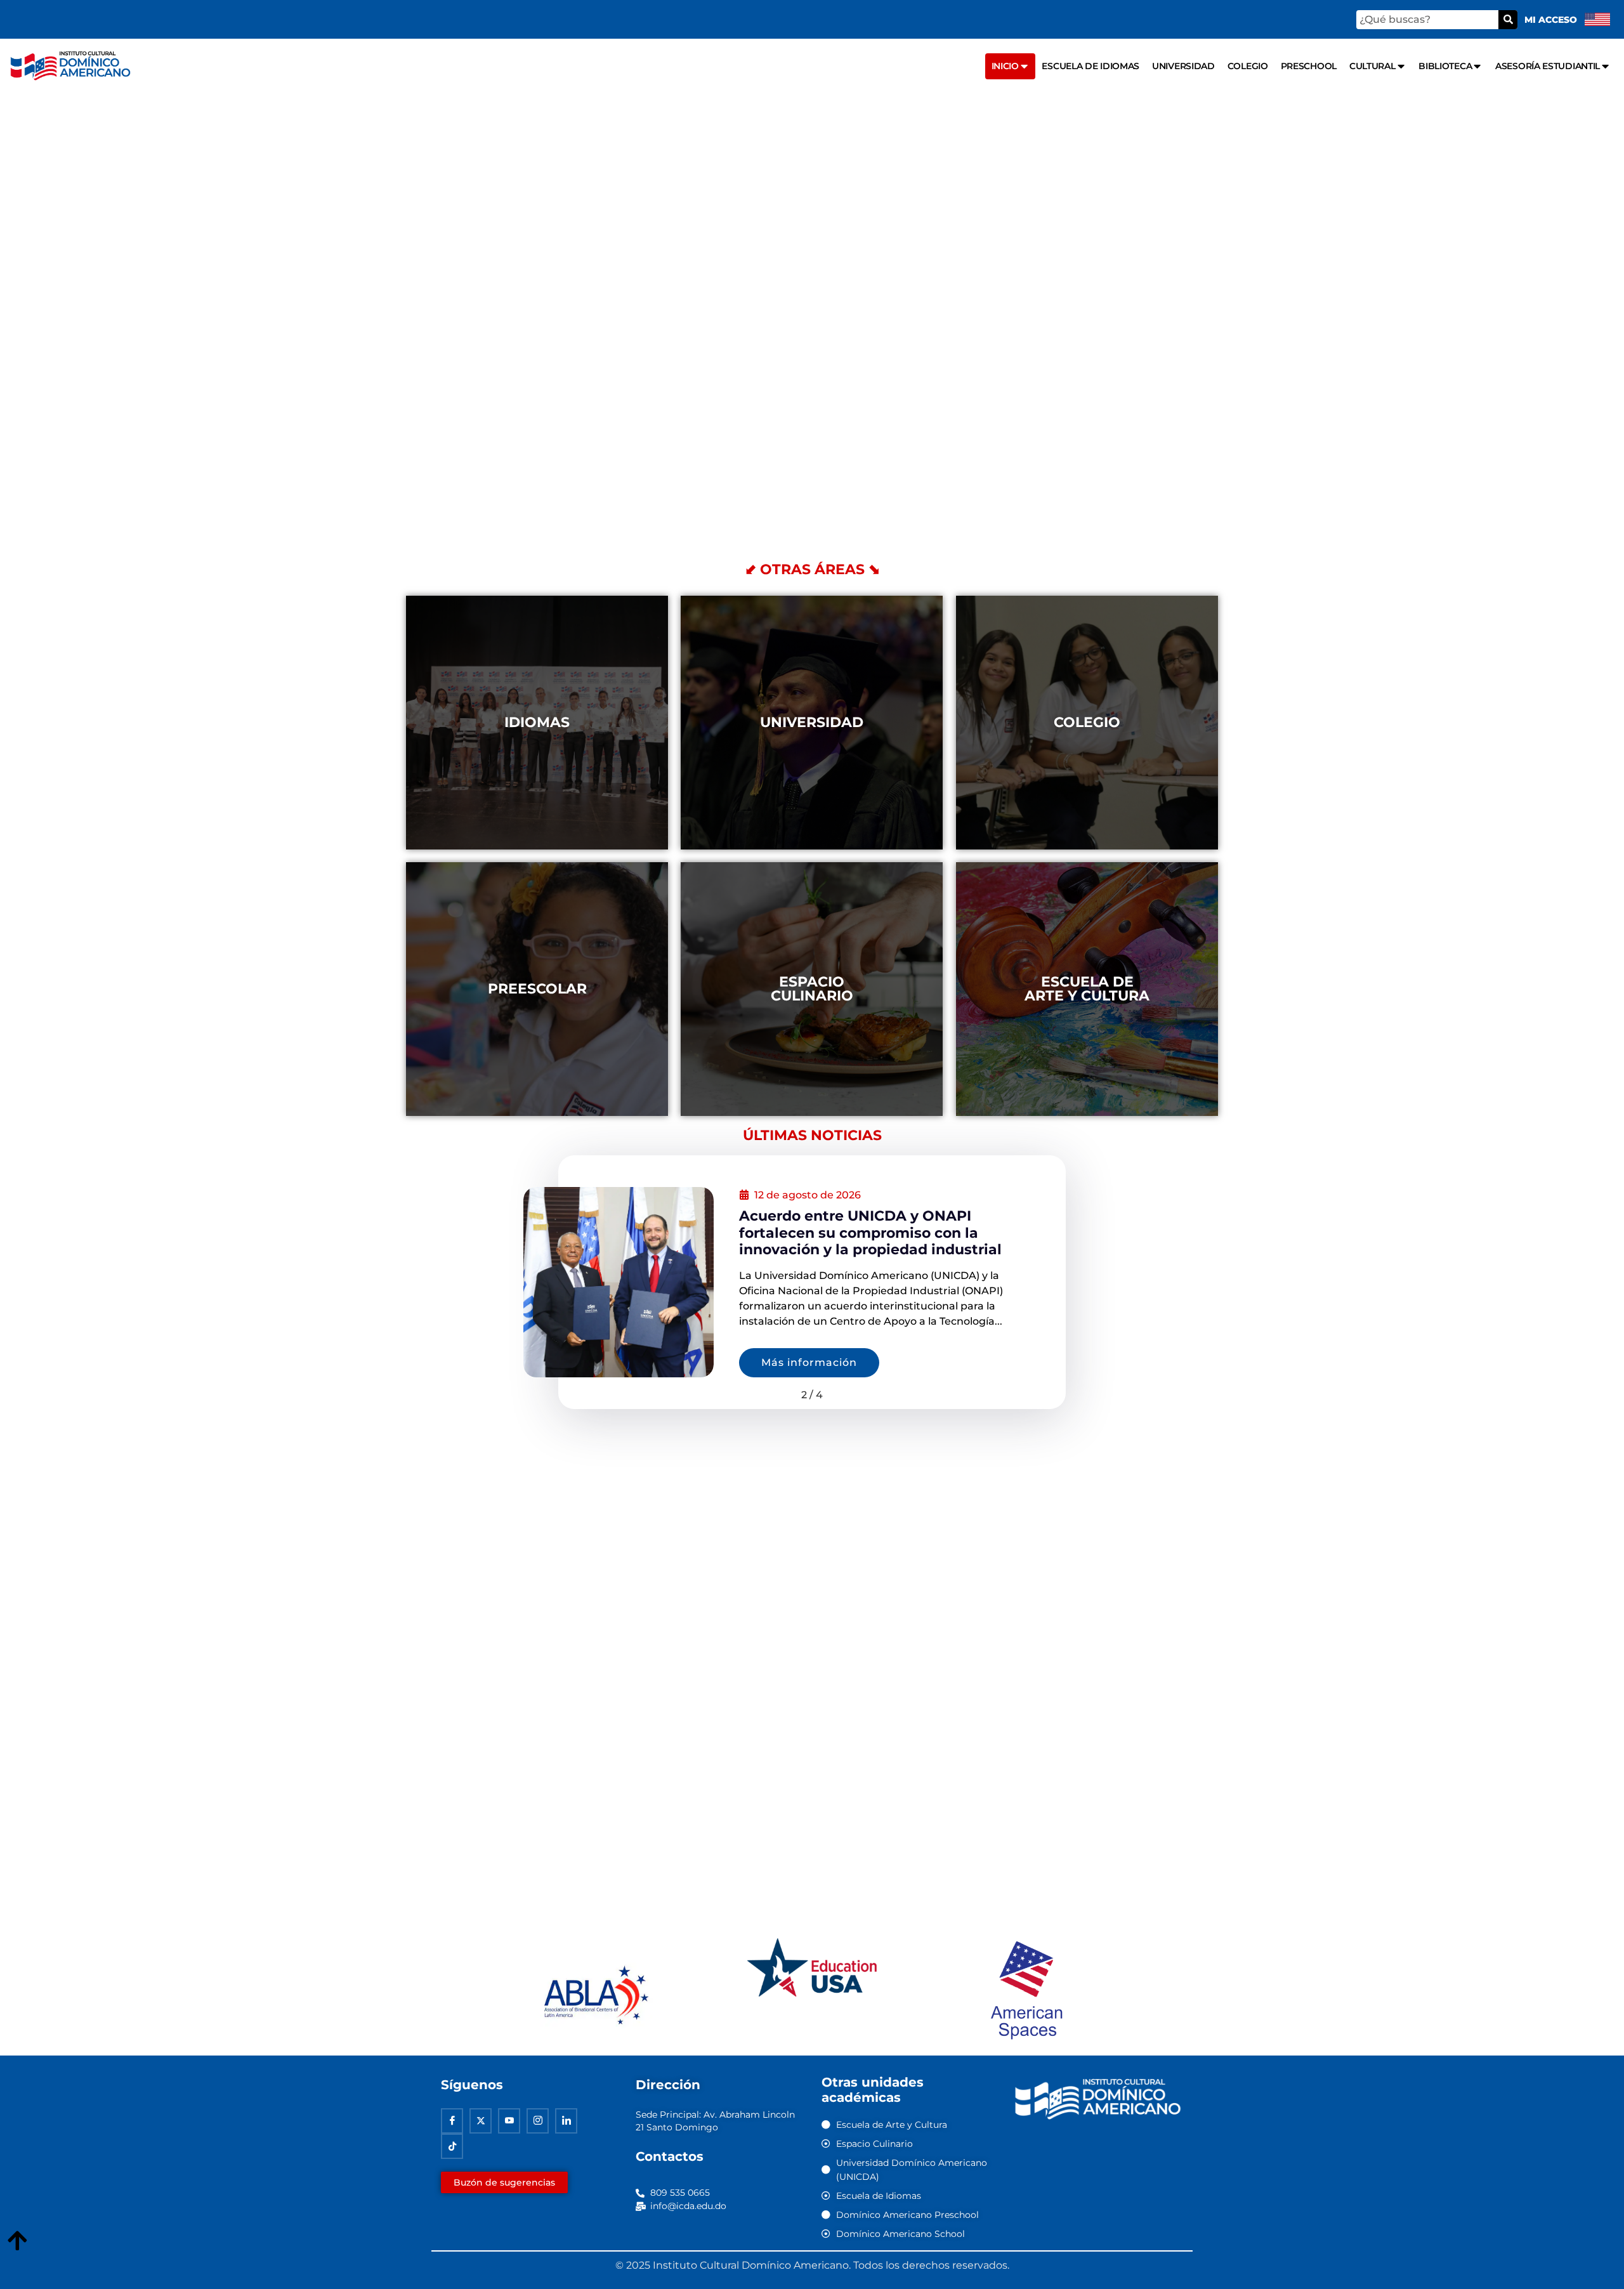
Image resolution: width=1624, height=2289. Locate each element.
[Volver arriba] (17, 2241)
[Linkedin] (566, 2121)
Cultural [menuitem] (1372, 66)
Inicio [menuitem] (1005, 66)
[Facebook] (452, 2121)
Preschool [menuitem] (1309, 66)
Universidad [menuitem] (1183, 66)
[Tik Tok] (452, 2146)
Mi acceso (1551, 20)
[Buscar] (1508, 20)
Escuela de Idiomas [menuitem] (1090, 66)
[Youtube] (509, 2121)
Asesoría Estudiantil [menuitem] (1548, 66)
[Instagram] (538, 2121)
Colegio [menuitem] (1248, 66)
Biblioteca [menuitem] (1445, 66)
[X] (481, 2121)
